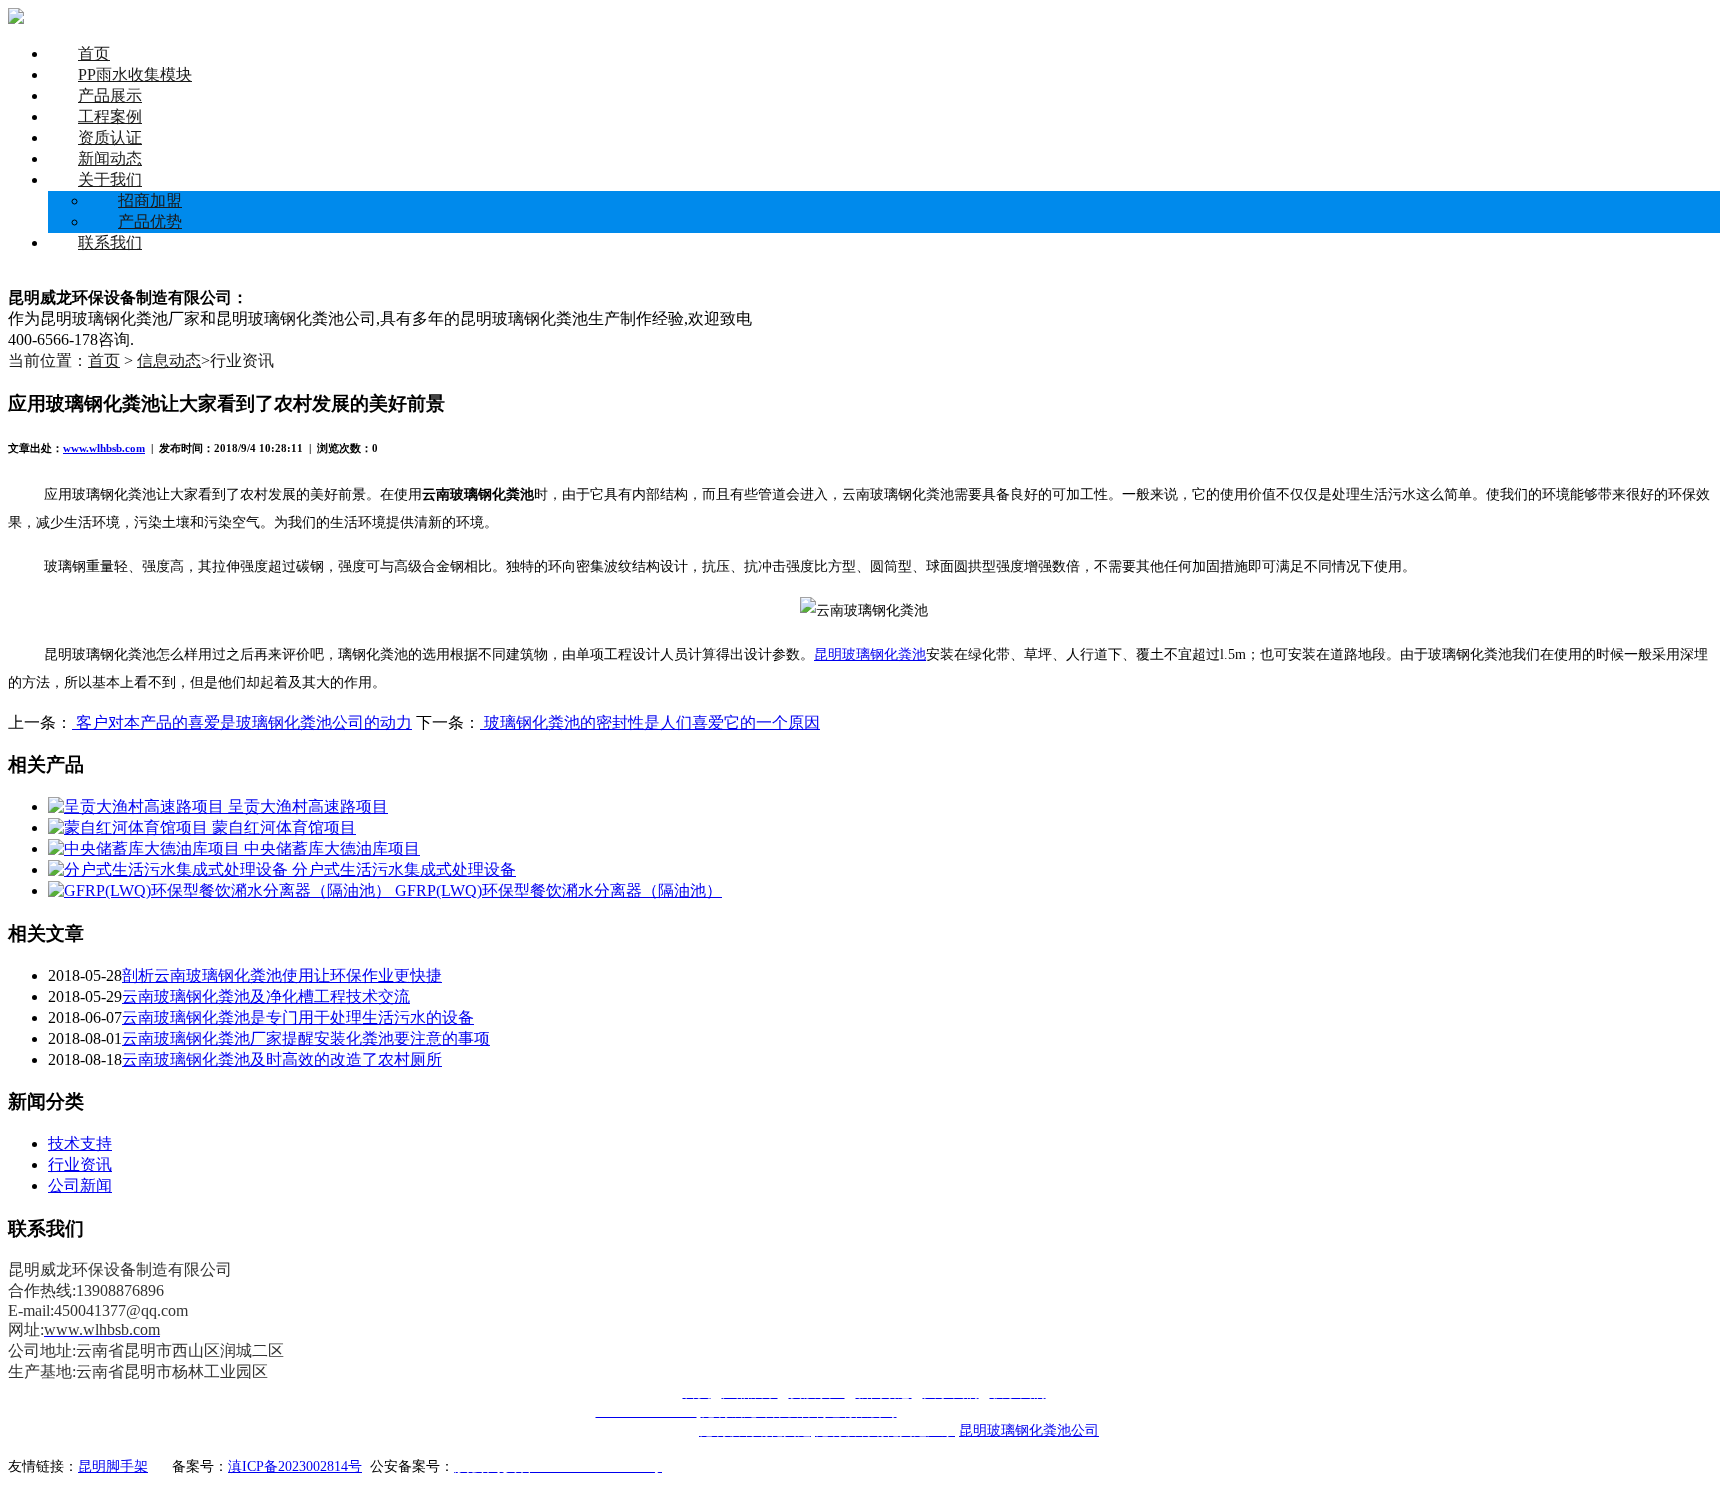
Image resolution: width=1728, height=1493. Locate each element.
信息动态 (169, 360)
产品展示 (110, 95)
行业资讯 (80, 1164)
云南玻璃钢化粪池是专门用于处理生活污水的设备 (298, 1017)
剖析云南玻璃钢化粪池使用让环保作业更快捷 (282, 975)
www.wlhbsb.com (104, 448)
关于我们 (110, 179)
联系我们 (110, 242)
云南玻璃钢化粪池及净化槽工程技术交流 (266, 996)
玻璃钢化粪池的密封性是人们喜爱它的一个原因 (650, 722)
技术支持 (80, 1143)
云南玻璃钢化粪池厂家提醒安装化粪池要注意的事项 (306, 1038)
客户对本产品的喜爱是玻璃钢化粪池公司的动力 (242, 722)
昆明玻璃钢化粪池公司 (1029, 1430)
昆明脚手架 (113, 1466)
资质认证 (110, 137)
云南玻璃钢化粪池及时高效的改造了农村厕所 (282, 1059)
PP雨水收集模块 (135, 74)
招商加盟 (150, 200)
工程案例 (110, 116)
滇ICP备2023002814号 (295, 1466)
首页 (94, 53)
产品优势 (150, 221)
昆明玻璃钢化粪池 (870, 654)
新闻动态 (110, 158)
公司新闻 (80, 1185)
